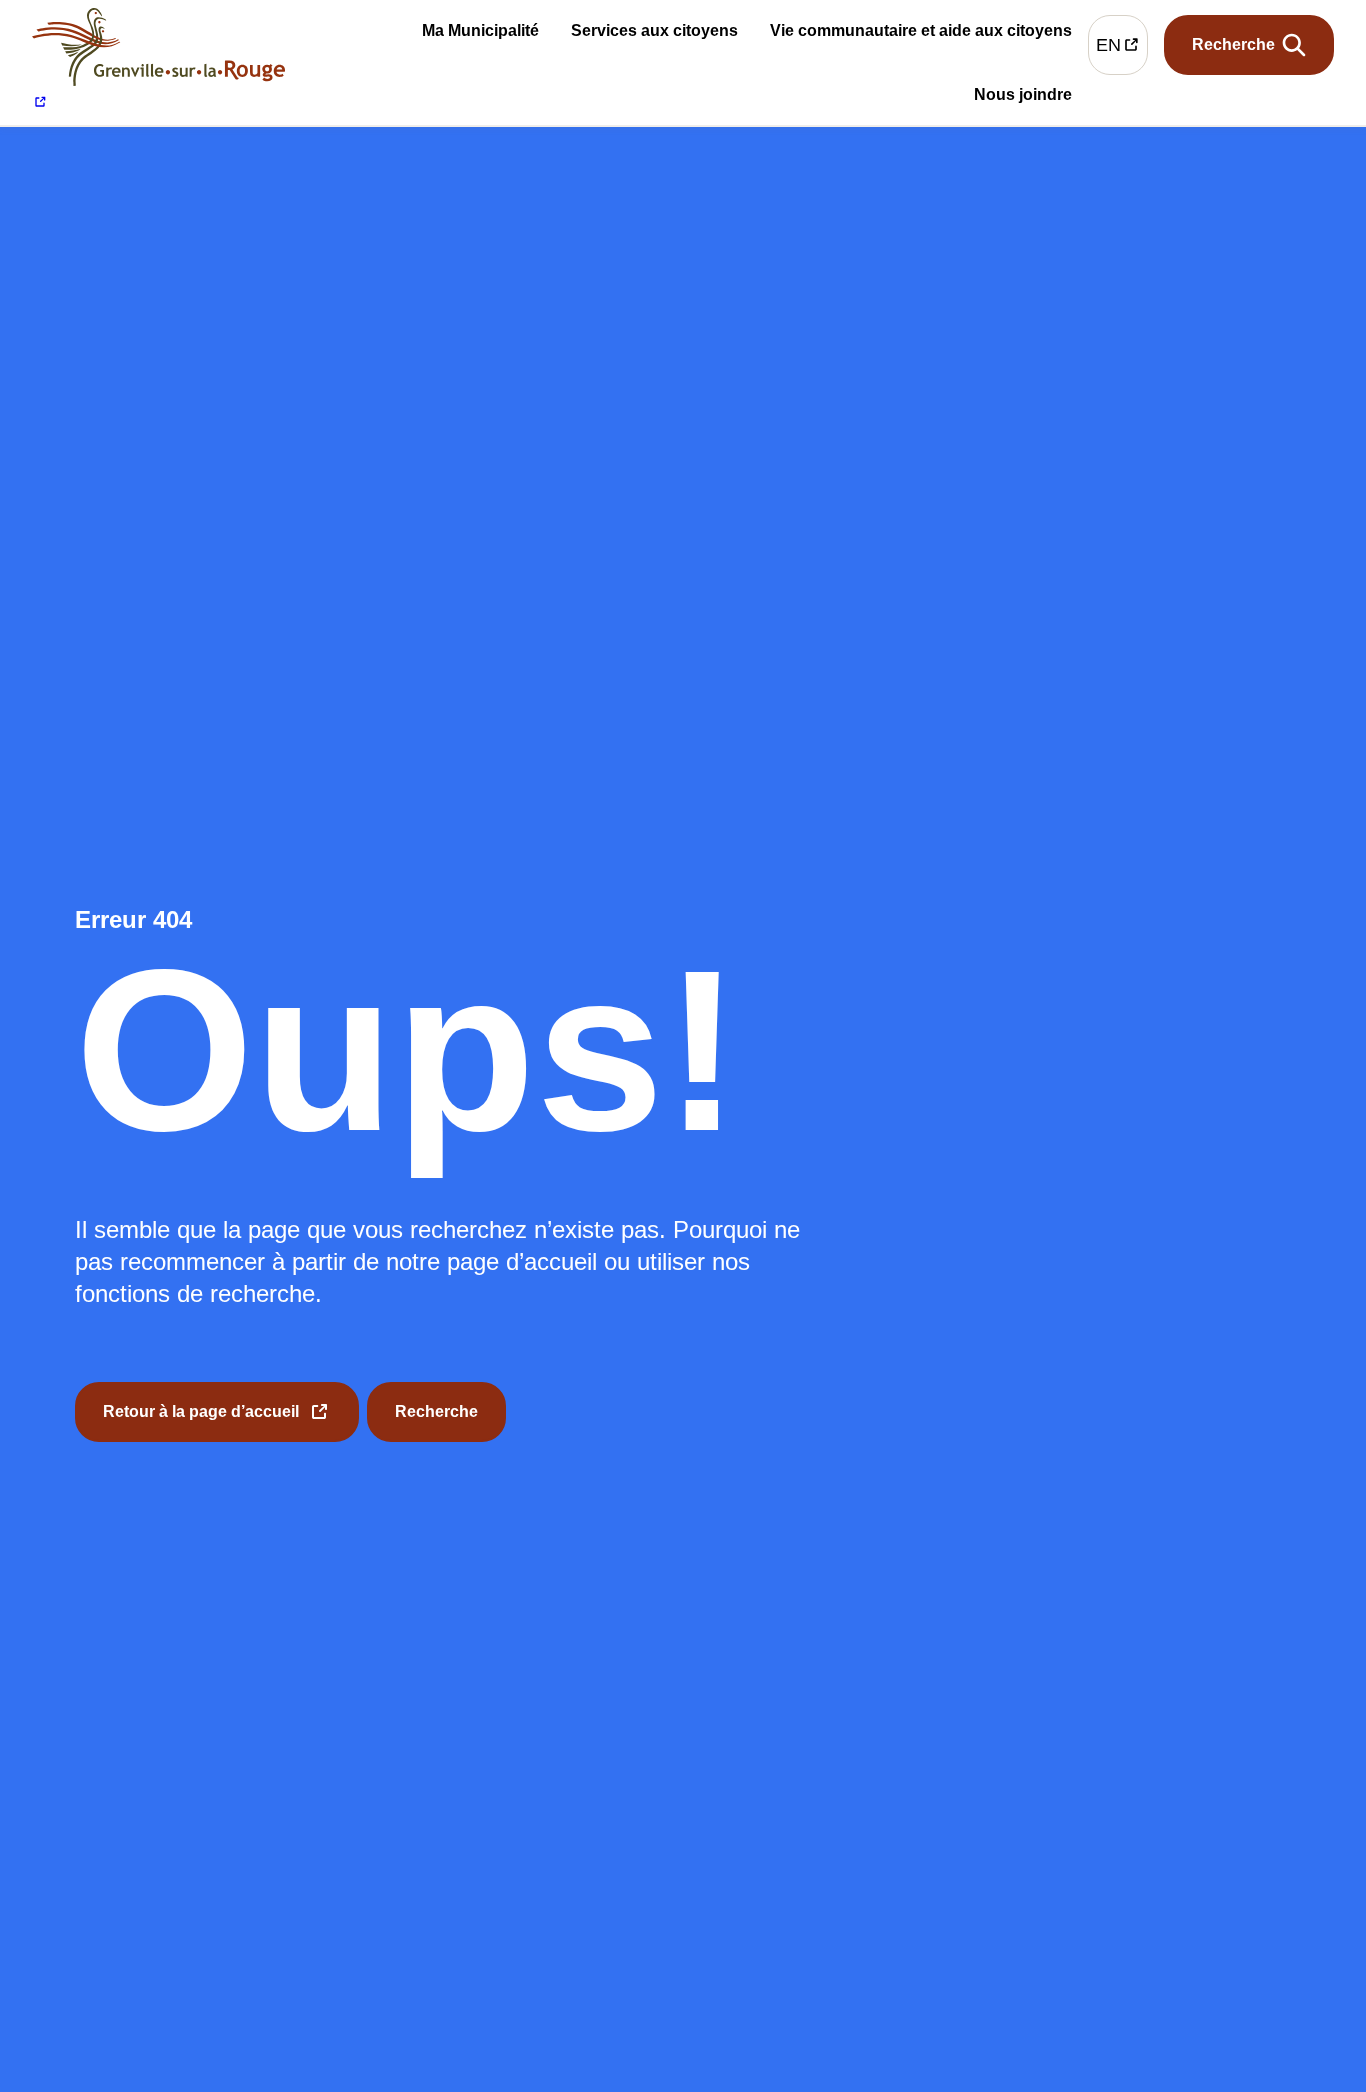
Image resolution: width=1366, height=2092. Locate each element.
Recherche (436, 1411)
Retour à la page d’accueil (201, 1422)
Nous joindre (1023, 98)
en (1122, 49)
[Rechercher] (1249, 45)
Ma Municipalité (480, 34)
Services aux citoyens (654, 34)
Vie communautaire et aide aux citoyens (921, 34)
